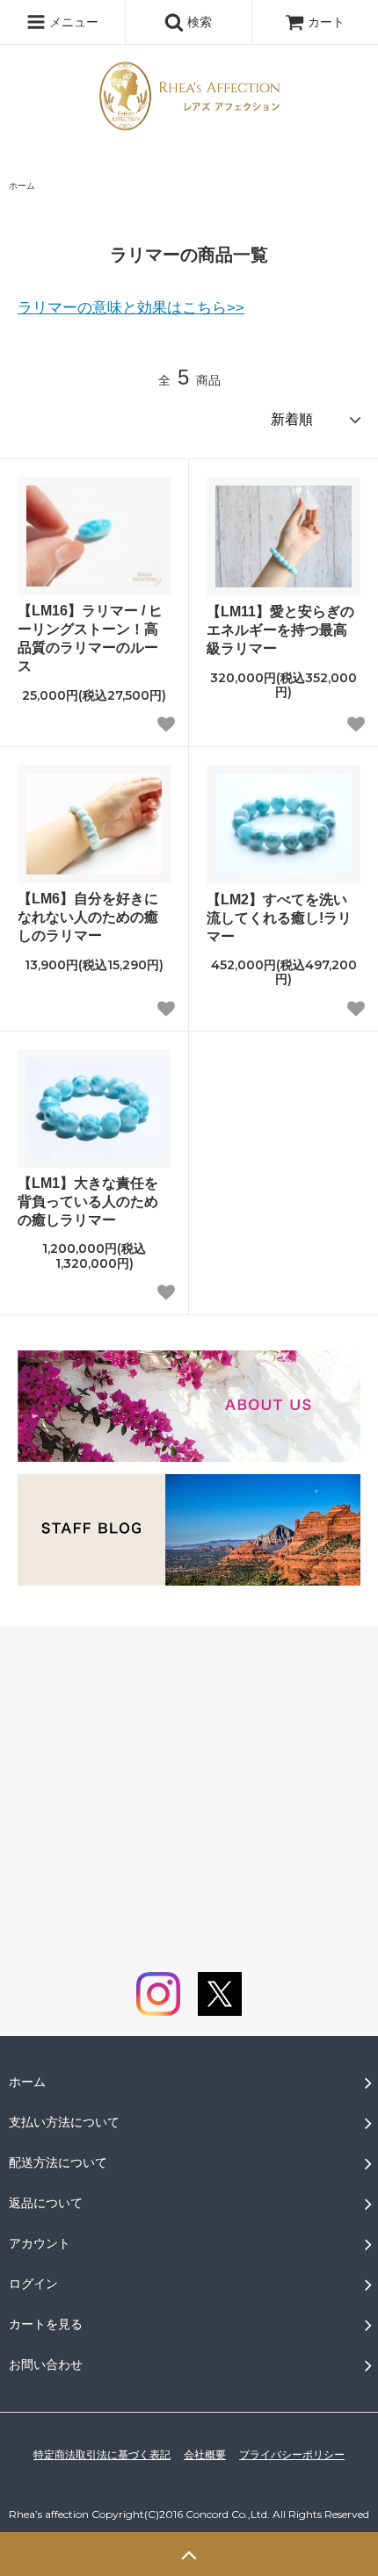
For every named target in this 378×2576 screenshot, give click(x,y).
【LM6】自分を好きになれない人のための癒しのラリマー (88, 917)
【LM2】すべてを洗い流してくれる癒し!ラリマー (279, 918)
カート (326, 22)
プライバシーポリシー (292, 2455)
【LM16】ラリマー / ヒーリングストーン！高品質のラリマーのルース (90, 638)
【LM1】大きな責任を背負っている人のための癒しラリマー (88, 1202)
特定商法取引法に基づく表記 (102, 2455)
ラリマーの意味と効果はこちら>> (131, 308)
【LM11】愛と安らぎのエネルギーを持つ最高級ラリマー (280, 630)
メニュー (72, 22)
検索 (198, 22)
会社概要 (205, 2455)
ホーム (22, 186)
